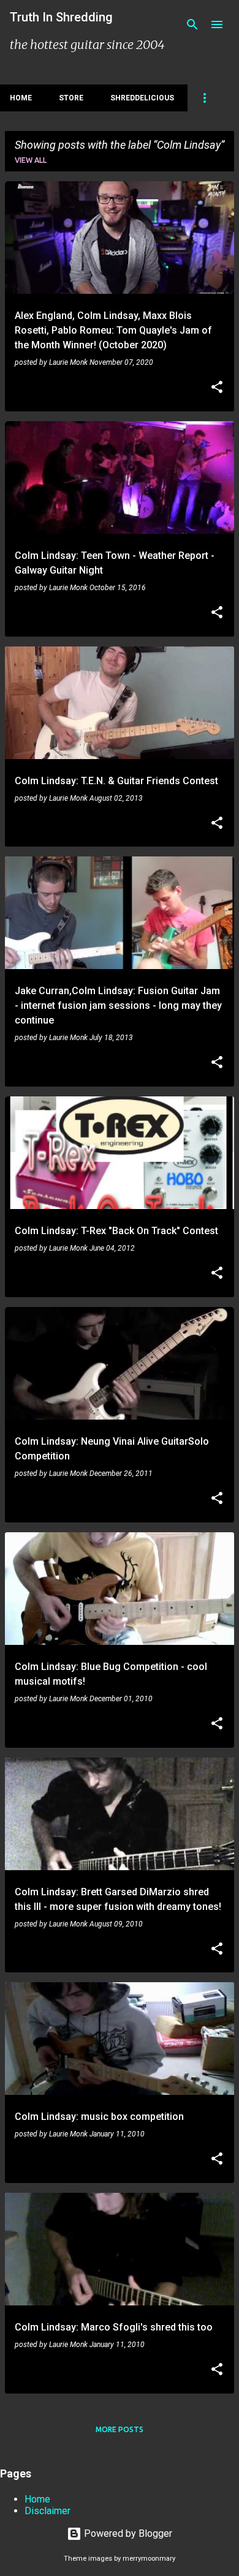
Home (21, 98)
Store (71, 98)
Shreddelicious (142, 98)
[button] (217, 388)
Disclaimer (47, 2511)
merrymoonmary (149, 2559)
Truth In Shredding (61, 17)
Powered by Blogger (127, 2533)
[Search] (192, 24)
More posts (120, 2429)
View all (31, 160)
